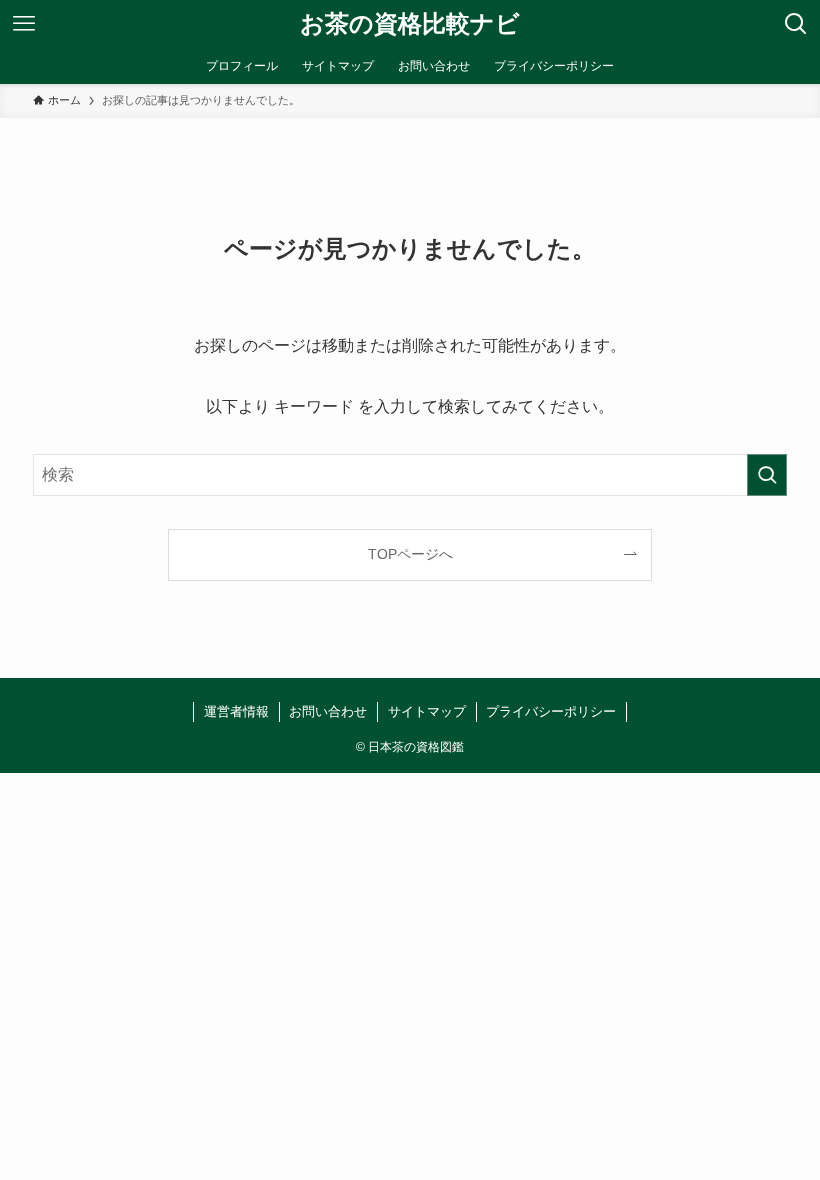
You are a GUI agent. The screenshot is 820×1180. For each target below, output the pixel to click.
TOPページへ (410, 554)
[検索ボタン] (796, 24)
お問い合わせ (328, 711)
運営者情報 (236, 711)
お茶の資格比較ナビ (410, 24)
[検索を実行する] (767, 475)
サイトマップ (427, 711)
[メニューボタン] (24, 24)
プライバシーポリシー (551, 711)
